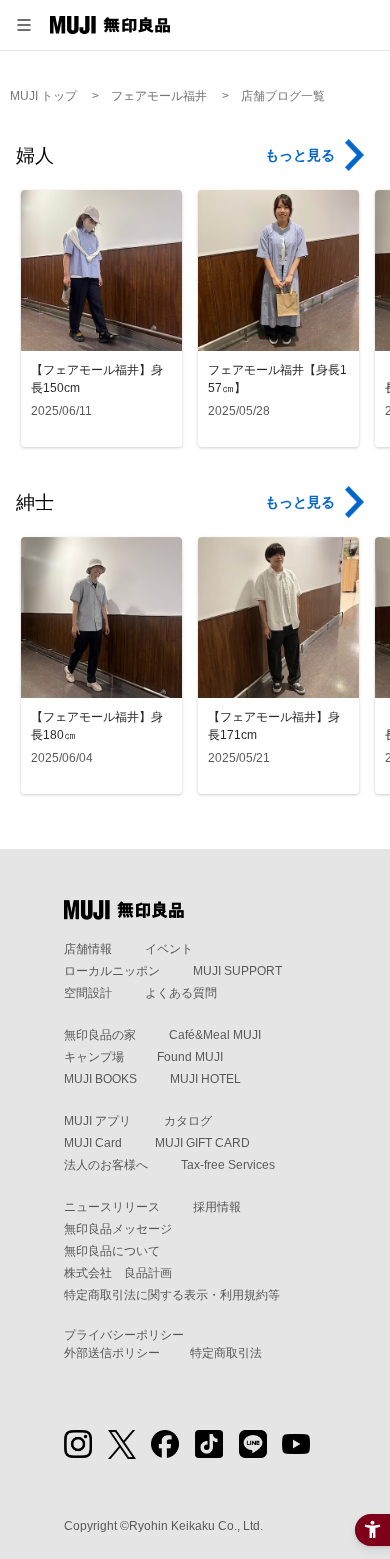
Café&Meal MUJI (215, 1035)
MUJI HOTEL (205, 1079)
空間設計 (88, 993)
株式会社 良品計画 (118, 1273)
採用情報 (217, 1207)
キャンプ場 (94, 1057)
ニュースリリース (112, 1207)
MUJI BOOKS (100, 1079)
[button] (24, 25)
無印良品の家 (100, 1035)
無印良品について (112, 1251)
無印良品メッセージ (118, 1229)
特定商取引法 (226, 1353)
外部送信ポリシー (112, 1353)
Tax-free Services (228, 1165)
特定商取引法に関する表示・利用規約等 (172, 1295)
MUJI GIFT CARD (202, 1143)
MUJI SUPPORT (237, 971)
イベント (169, 949)
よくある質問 (181, 993)
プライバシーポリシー (124, 1335)
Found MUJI (190, 1057)
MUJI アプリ (97, 1121)
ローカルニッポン (112, 971)
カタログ (188, 1121)
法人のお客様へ (106, 1165)
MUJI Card (93, 1143)
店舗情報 (88, 949)
